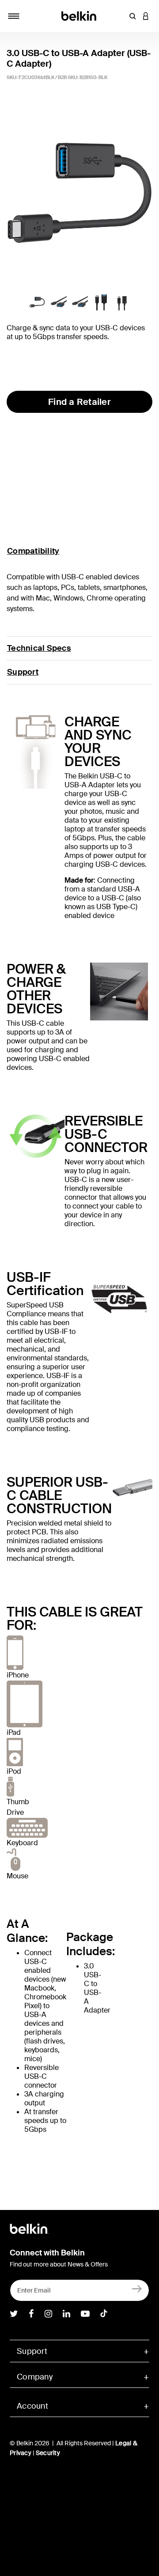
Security (48, 2453)
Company (35, 2377)
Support (23, 672)
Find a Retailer (79, 402)
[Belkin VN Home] (80, 15)
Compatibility (33, 551)
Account (32, 2406)
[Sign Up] (137, 2288)
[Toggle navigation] (14, 16)
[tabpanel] (79, 192)
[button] (132, 16)
